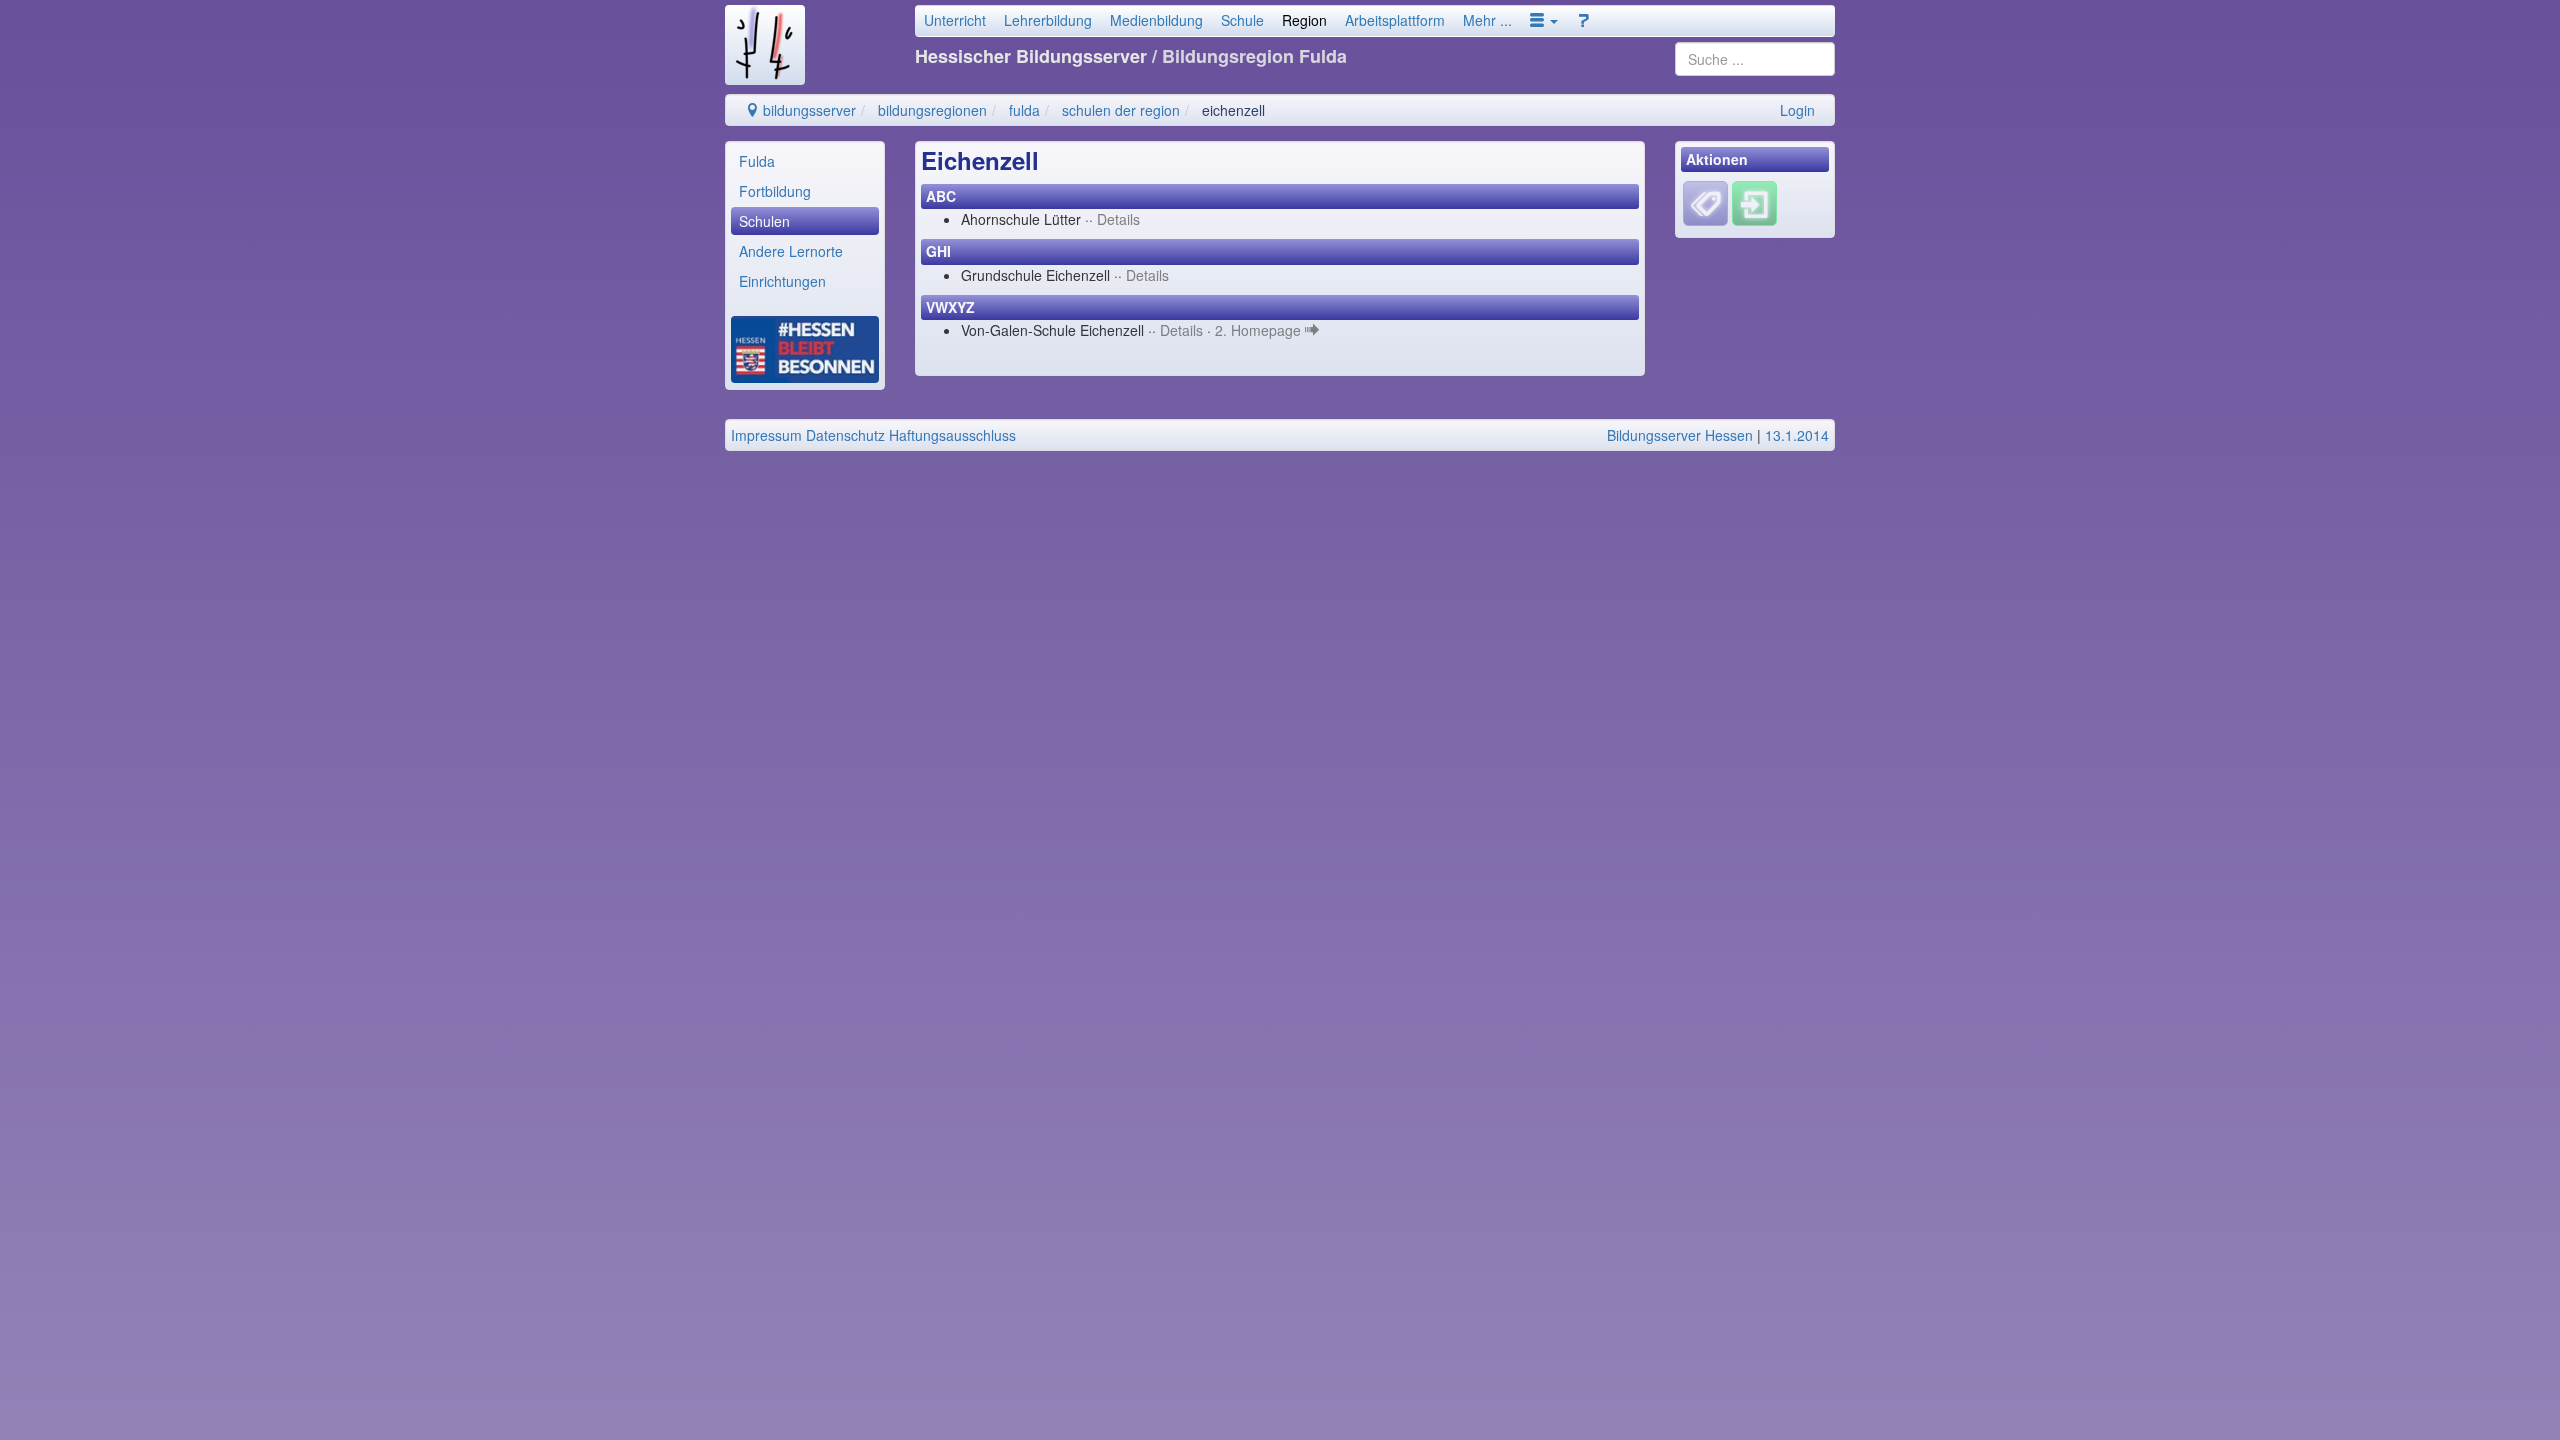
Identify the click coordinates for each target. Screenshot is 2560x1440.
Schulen (764, 221)
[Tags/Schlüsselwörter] (1705, 203)
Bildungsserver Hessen (1680, 435)
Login (1797, 110)
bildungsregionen (932, 110)
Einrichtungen (782, 281)
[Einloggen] (1754, 202)
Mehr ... (1487, 20)
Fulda (757, 161)
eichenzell (1233, 110)
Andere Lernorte (791, 251)
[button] (1544, 20)
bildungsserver (807, 110)
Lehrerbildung (1048, 20)
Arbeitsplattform (1395, 20)
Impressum (766, 435)
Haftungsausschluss (952, 435)
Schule (1242, 20)
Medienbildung (1156, 20)
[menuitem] (805, 161)
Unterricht (955, 20)
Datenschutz (845, 435)
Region (1304, 20)
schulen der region (1121, 110)
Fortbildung (775, 191)
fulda (1024, 110)
